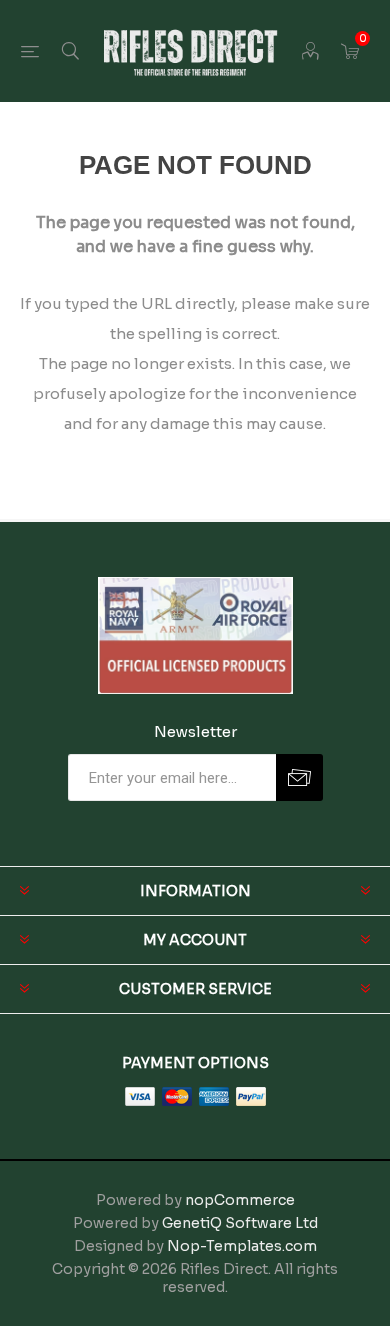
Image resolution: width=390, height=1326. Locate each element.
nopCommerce (240, 1200)
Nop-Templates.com (242, 1246)
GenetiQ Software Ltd (240, 1223)
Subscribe (299, 777)
